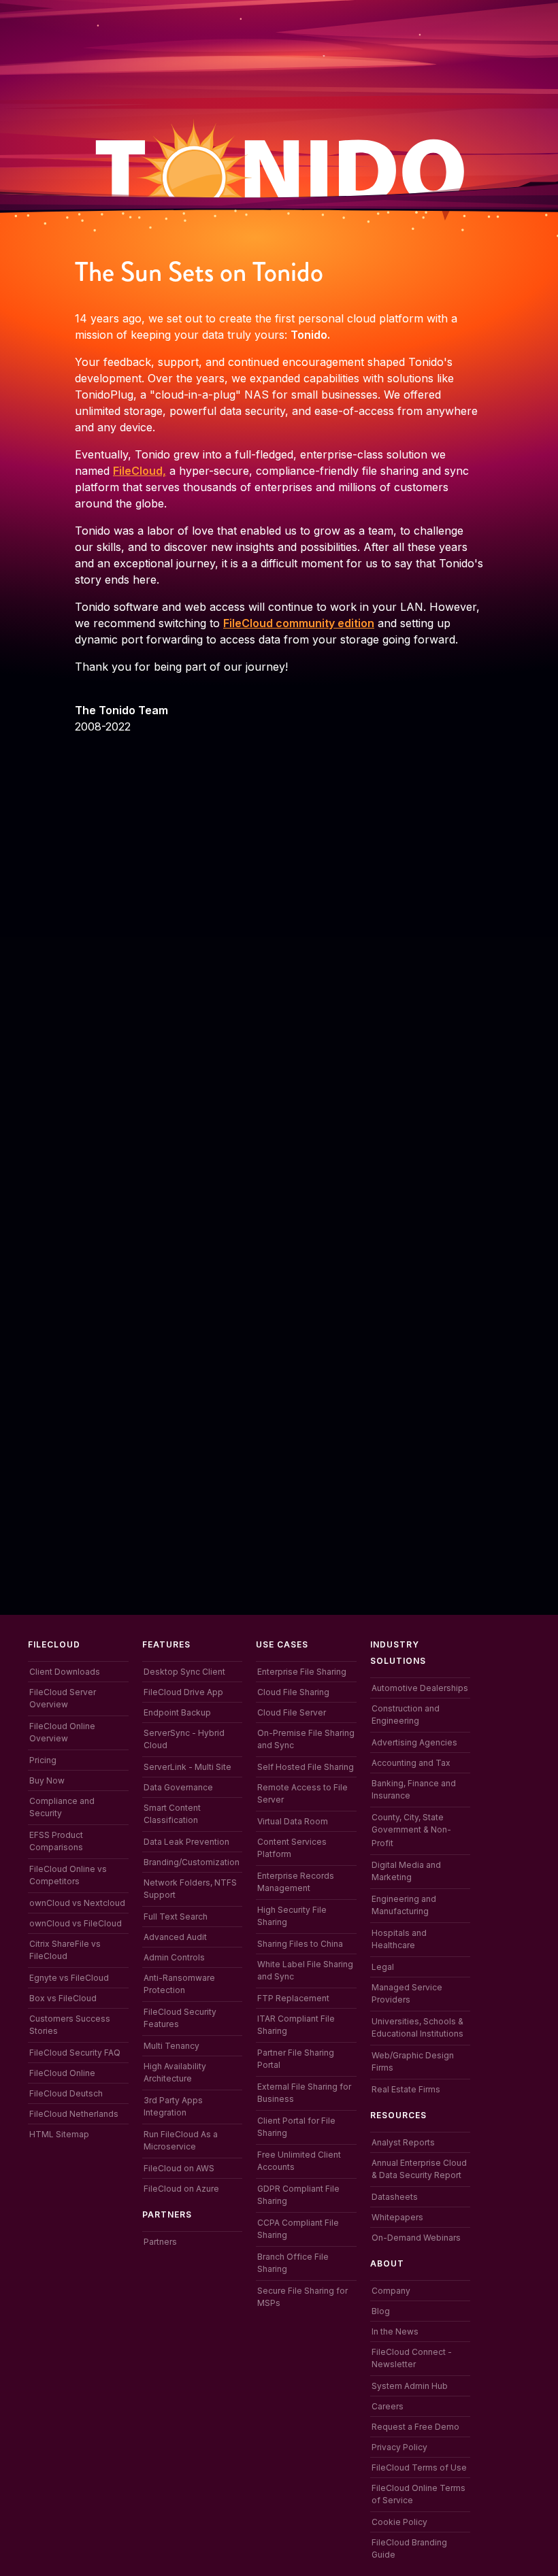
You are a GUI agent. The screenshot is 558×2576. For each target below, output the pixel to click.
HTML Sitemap (59, 2134)
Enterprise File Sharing (302, 1672)
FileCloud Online (62, 2073)
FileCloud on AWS (179, 2168)
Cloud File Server (292, 1712)
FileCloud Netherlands (74, 2114)
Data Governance (178, 1787)
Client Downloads (65, 1672)
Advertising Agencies (414, 1742)
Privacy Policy (399, 2447)
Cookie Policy (399, 2522)
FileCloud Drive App (183, 1692)
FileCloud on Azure (181, 2189)
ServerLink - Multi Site (187, 1767)
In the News (395, 2331)
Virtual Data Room (293, 1821)
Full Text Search (176, 1917)
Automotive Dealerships (420, 1688)
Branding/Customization (192, 1862)
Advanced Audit (175, 1937)
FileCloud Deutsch (66, 2093)
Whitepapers (397, 2217)
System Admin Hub (410, 2386)
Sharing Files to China (300, 1944)
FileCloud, (139, 471)
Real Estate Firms (406, 2089)
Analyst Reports (403, 2142)
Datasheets (395, 2197)
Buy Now (47, 1780)
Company (391, 2291)
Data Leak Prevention (186, 1842)
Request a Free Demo (415, 2427)
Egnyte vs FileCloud (69, 1978)
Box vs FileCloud (63, 1998)
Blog (381, 2311)
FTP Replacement (293, 1998)
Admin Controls (174, 1957)
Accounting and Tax (411, 1763)
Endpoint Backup (177, 1712)
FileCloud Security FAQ (75, 2053)
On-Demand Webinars (416, 2238)
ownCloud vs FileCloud (76, 1923)
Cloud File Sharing (293, 1692)
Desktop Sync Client (184, 1672)
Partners (160, 2242)
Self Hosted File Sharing (306, 1767)
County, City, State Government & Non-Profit (411, 1830)
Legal (383, 1967)
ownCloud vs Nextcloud (77, 1903)
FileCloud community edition (299, 623)
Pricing (43, 1760)
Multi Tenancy (171, 2046)
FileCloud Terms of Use (419, 2468)
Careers (388, 2406)
